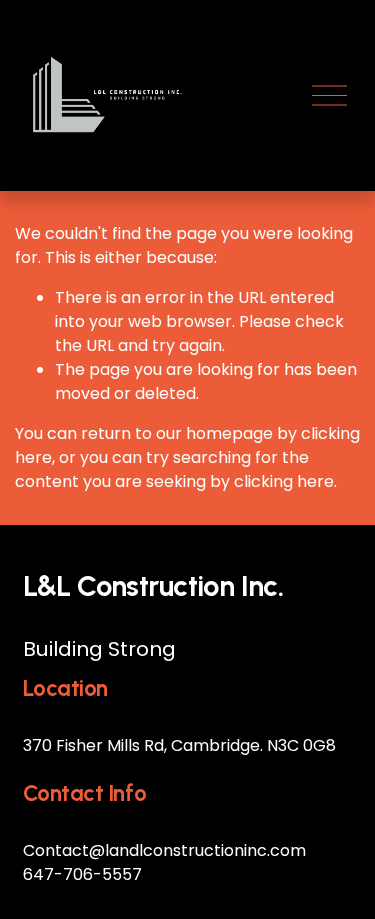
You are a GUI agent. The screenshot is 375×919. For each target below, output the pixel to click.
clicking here (284, 481)
